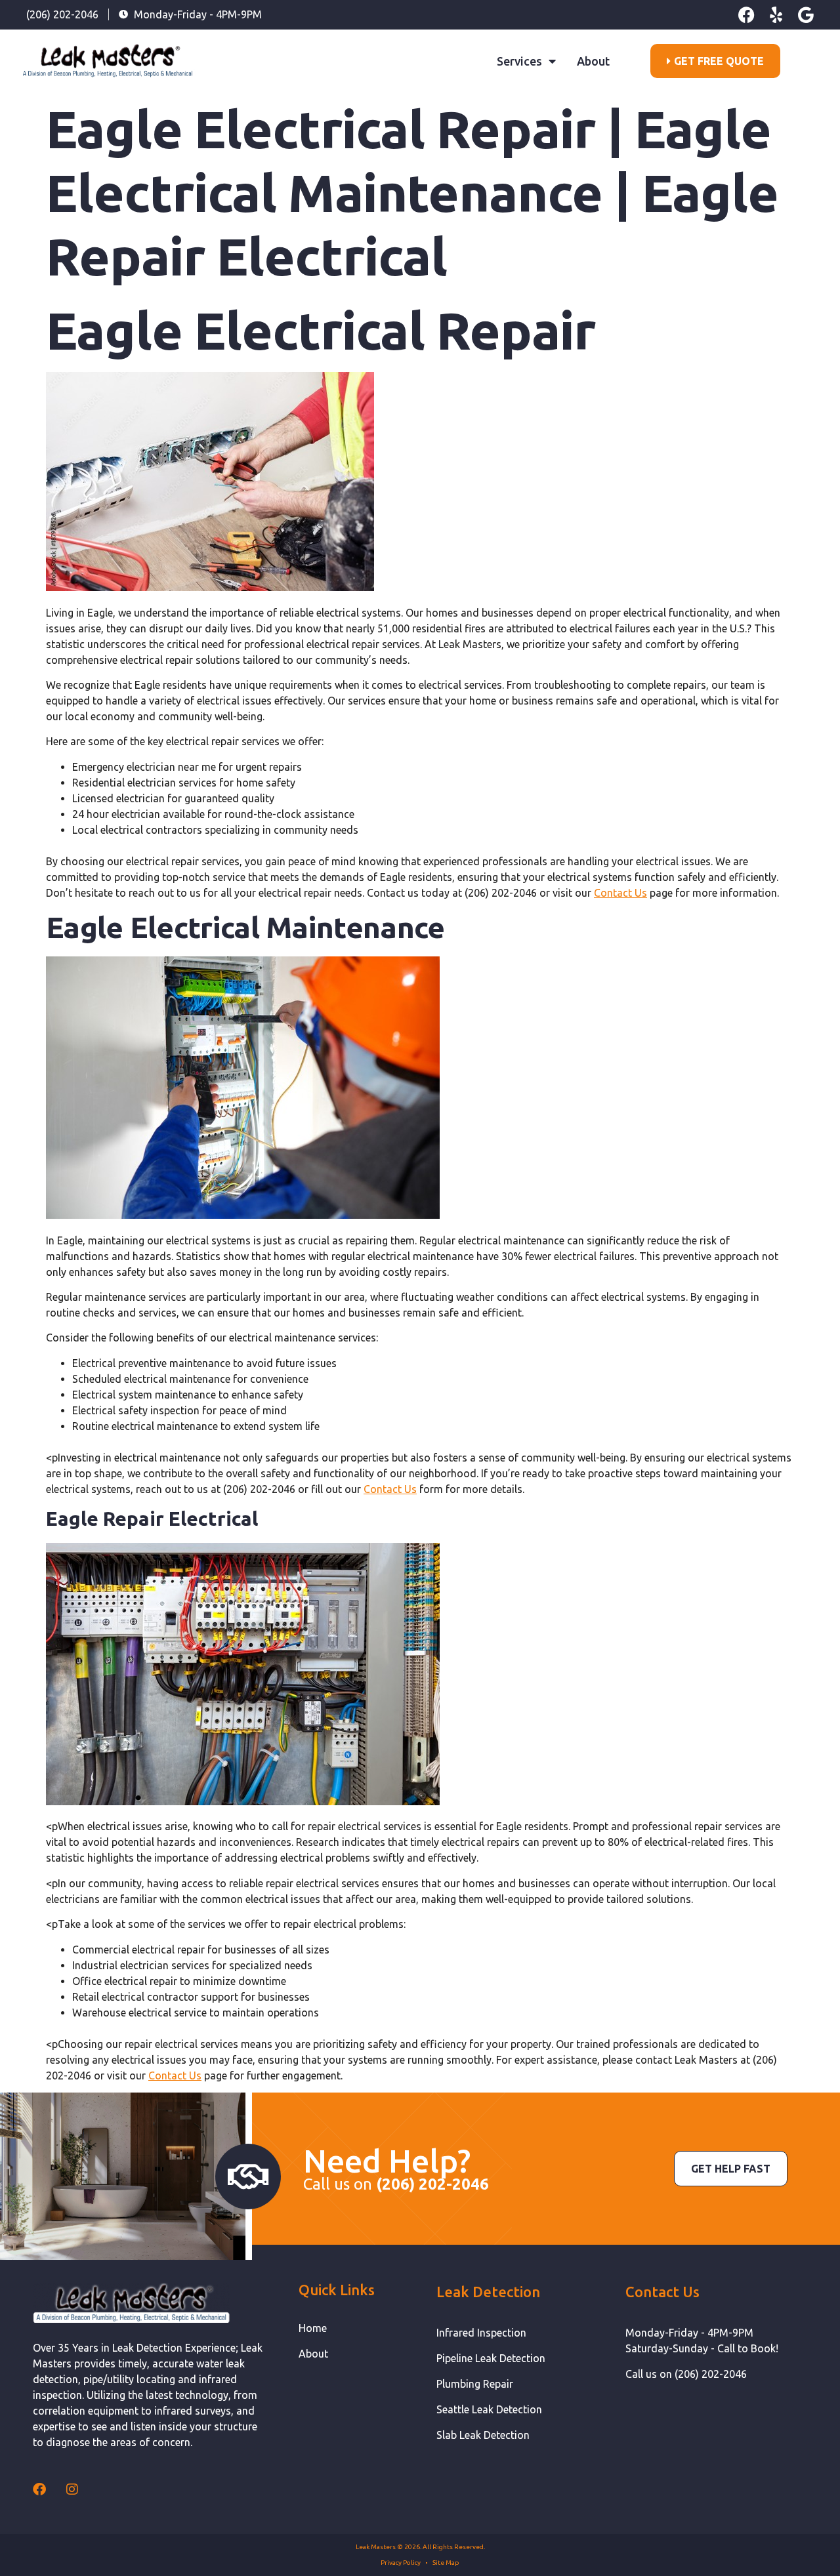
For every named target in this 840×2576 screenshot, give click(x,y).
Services (519, 61)
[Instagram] (72, 2489)
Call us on (396, 2184)
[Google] (806, 15)
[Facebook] (746, 15)
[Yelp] (776, 15)
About (593, 61)
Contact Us (620, 893)
